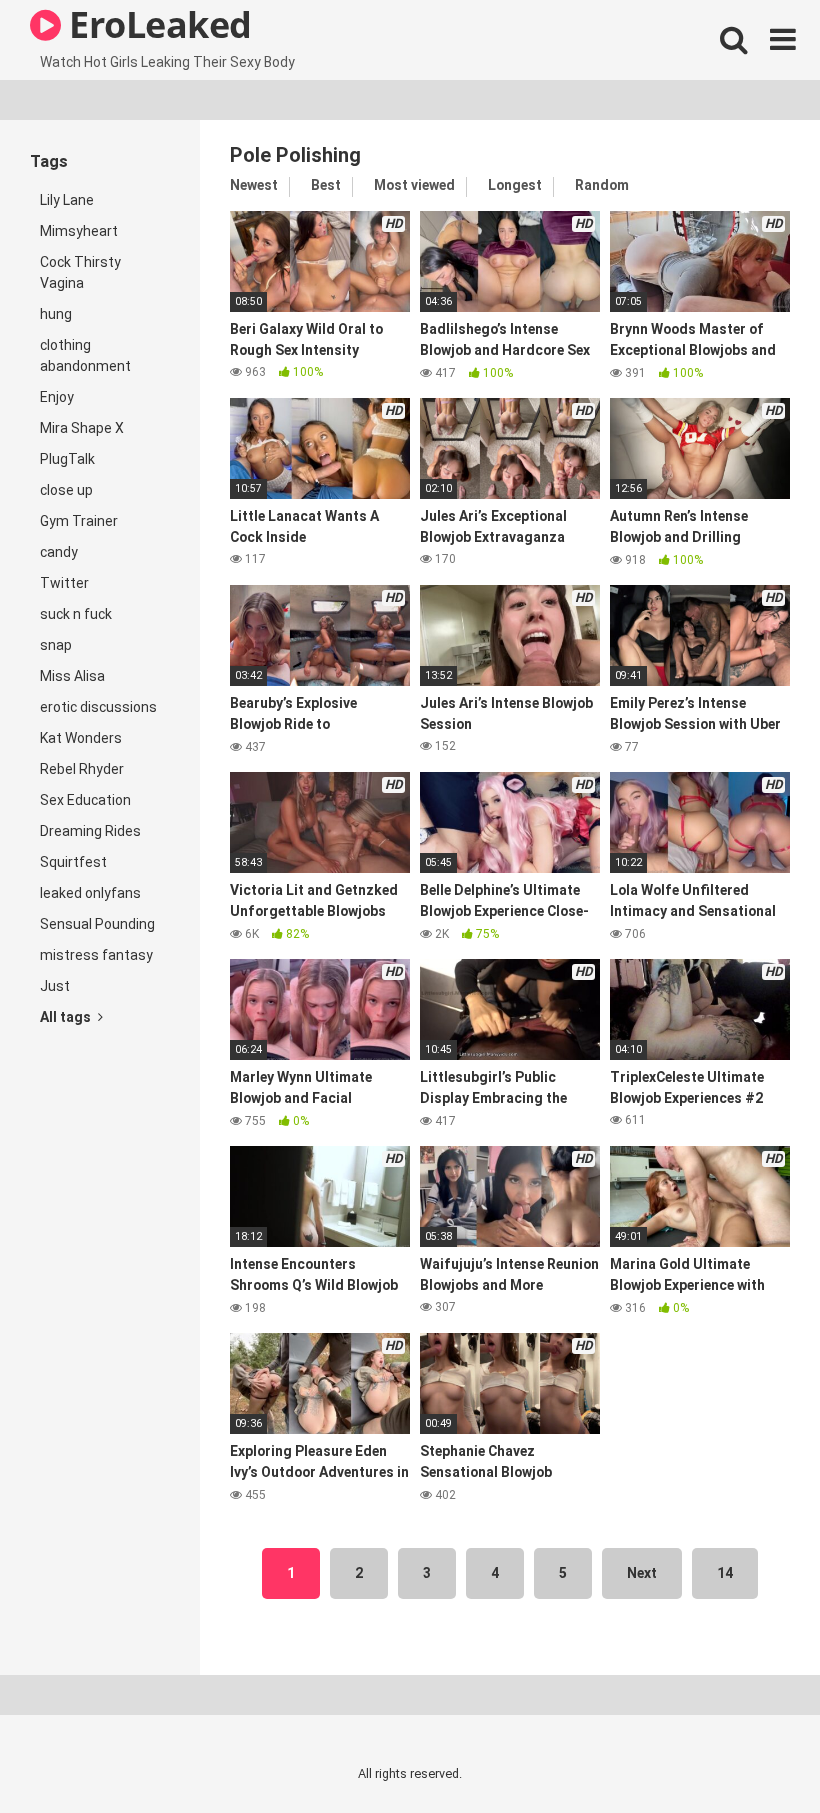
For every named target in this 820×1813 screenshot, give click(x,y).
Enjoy (57, 397)
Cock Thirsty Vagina (80, 272)
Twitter (64, 583)
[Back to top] (753, 1752)
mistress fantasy (96, 955)
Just (55, 986)
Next (642, 1573)
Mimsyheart (79, 231)
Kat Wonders (81, 738)
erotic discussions (98, 707)
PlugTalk (67, 459)
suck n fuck (76, 614)
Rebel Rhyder (82, 769)
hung (56, 314)
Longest (515, 185)
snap (56, 645)
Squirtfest (73, 862)
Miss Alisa (72, 676)
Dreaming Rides (90, 831)
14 (725, 1573)
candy (59, 552)
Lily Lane (67, 200)
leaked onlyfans (90, 893)
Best (326, 185)
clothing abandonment (85, 355)
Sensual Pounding (97, 924)
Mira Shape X (82, 428)
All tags (67, 1017)
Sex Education (85, 800)
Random (602, 185)
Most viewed (414, 185)
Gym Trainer (79, 521)
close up (66, 490)
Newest (254, 185)
